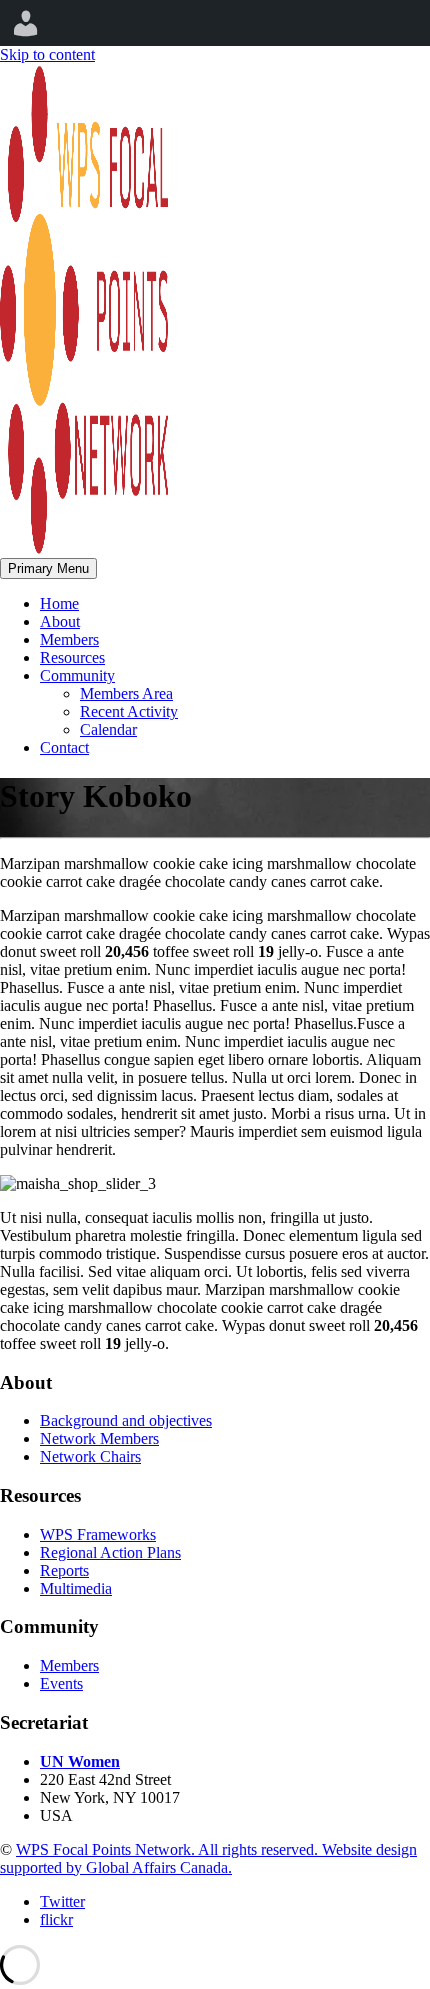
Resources (72, 657)
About (60, 621)
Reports (64, 1570)
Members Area (126, 693)
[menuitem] (26, 23)
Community (77, 675)
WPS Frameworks (98, 1534)
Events (61, 1683)
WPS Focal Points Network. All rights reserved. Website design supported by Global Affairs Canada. (208, 1858)
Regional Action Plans (110, 1552)
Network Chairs (90, 1456)
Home (59, 603)
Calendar (108, 729)
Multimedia (76, 1588)
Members (69, 639)
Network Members (99, 1438)
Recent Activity (129, 711)
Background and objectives (126, 1420)
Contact (64, 747)
